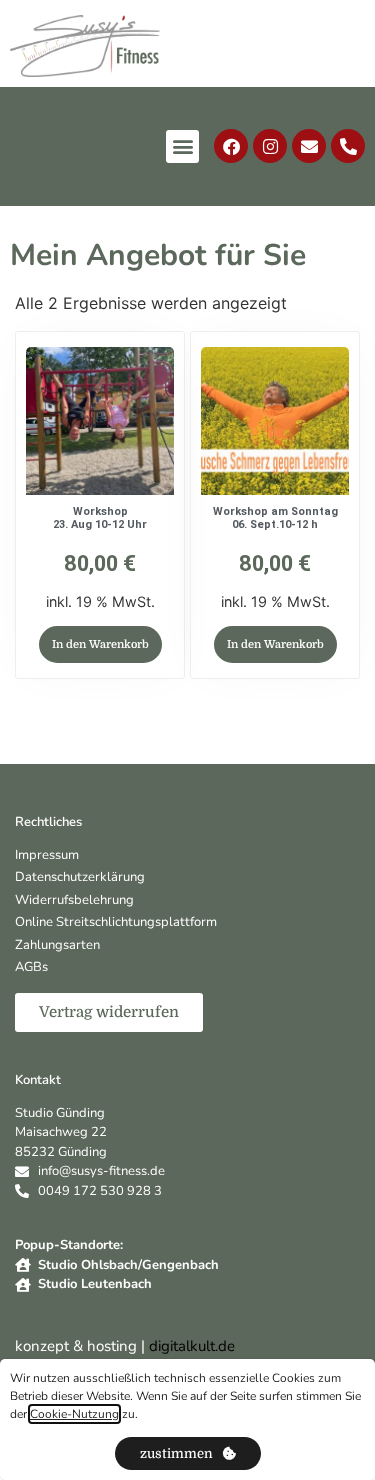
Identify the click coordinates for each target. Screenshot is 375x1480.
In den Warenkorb (100, 644)
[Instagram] (270, 146)
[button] (182, 146)
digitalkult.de (192, 1346)
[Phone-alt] (348, 146)
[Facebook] (231, 146)
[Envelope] (309, 146)
